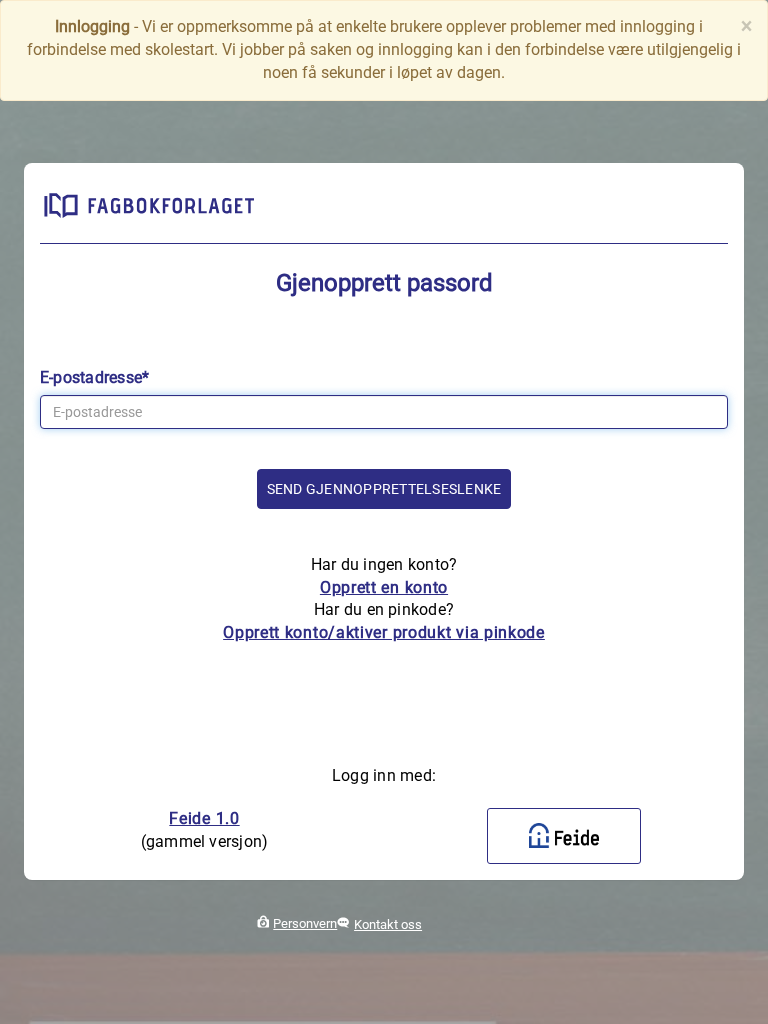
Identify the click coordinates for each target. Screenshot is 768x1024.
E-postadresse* (94, 377)
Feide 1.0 (204, 818)
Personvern (305, 923)
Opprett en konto (384, 587)
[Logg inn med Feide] (564, 836)
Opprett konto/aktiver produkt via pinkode (384, 632)
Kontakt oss (388, 924)
